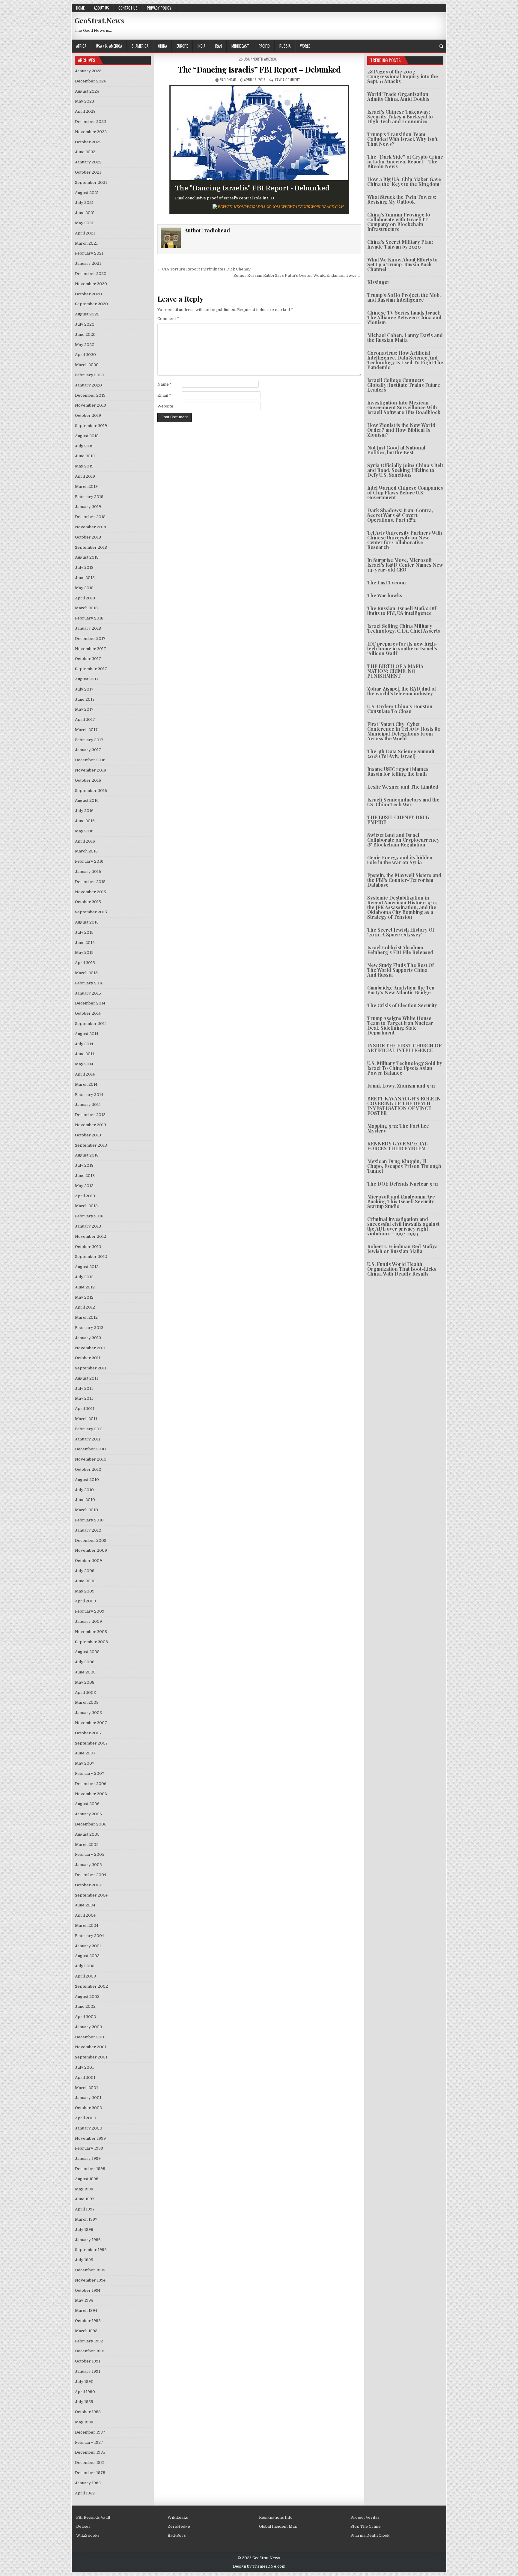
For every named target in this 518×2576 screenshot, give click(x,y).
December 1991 (90, 2351)
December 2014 (90, 1003)
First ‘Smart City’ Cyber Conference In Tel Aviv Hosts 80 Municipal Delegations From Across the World (404, 731)
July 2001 (84, 2067)
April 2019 (85, 476)
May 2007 (85, 1763)
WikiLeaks (178, 2517)
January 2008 (88, 1713)
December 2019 (90, 395)
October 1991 (88, 2361)
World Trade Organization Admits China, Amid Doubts (398, 96)
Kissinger (378, 282)
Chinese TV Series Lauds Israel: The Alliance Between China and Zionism (404, 317)
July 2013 (84, 1165)
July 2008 (85, 1662)
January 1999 (88, 2158)
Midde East (240, 46)
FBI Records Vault (93, 2517)
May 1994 (84, 2300)
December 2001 (90, 2037)
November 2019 (91, 405)
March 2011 (86, 1419)
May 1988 (84, 2422)
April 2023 (85, 111)
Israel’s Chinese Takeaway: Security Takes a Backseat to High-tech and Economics (400, 116)
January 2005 (88, 1865)
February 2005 (90, 1854)
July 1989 (84, 2402)
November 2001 (91, 2047)
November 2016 (91, 770)
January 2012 (88, 1338)
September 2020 (91, 304)
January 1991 (88, 2371)
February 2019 (89, 497)
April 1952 (85, 2493)
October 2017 (88, 659)
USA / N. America (109, 46)
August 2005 (87, 1834)
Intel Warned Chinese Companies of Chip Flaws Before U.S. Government (405, 493)
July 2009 (85, 1571)
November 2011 (90, 1348)
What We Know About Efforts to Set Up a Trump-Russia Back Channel (402, 264)
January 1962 (88, 2483)
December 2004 (91, 1875)
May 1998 (84, 2189)
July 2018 (84, 567)
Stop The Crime (366, 2526)
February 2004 (89, 1936)
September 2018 (91, 547)
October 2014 (88, 1013)
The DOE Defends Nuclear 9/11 (403, 1184)
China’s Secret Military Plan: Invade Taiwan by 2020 (400, 244)
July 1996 (84, 2230)
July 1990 (84, 2382)
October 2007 (88, 1733)
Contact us (128, 8)
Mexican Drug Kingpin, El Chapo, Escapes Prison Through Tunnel (404, 1166)
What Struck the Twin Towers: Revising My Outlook (402, 199)
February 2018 (89, 618)
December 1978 (90, 2473)
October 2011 (88, 1358)
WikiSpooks (88, 2535)
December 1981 (90, 2463)
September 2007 (91, 1743)
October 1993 (88, 2321)
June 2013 (85, 1176)
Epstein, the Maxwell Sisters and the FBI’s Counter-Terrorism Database (404, 880)
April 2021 (85, 233)
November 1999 (90, 2138)
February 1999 (89, 2148)
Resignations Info (276, 2517)
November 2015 (91, 892)
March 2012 (86, 1317)
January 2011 (88, 1439)
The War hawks (385, 595)
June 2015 (85, 943)
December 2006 (91, 1784)
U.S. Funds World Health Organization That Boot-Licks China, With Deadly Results (402, 1269)
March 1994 (86, 2310)
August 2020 (87, 314)
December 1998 (90, 2169)
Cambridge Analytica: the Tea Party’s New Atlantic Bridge (401, 990)
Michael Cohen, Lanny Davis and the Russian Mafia (405, 337)
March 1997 (86, 2219)
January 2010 (88, 1530)
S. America (140, 46)
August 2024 (87, 91)
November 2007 (91, 1723)
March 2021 (86, 243)
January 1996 (88, 2240)
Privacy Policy (159, 8)
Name (165, 384)
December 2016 (90, 760)
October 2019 (88, 415)
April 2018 (85, 598)
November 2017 (91, 649)
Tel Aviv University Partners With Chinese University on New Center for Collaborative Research (405, 540)
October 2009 (88, 1561)
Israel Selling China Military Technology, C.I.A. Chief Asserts (404, 628)
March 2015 (86, 973)
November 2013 (91, 1125)
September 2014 (91, 1024)
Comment (168, 319)
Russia (285, 46)
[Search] (441, 46)
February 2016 (89, 861)
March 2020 (87, 365)
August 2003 (87, 1956)
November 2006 (91, 1794)
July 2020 (85, 324)
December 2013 (90, 1115)
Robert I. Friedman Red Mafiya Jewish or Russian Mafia (402, 1249)
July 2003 (85, 1966)
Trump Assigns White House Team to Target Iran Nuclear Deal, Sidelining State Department (400, 1025)
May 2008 (85, 1682)
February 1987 (89, 2442)
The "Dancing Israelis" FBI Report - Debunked (252, 188)
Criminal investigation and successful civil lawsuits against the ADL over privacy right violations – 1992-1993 (403, 1226)
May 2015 (84, 952)
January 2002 (88, 2027)
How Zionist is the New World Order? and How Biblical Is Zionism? (401, 430)
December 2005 (91, 1824)
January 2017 (88, 750)
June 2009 (85, 1581)
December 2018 (90, 517)
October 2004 (88, 1885)
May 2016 (84, 831)
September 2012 (91, 1257)
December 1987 (90, 2432)
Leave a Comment (287, 80)
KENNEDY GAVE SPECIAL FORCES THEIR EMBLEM (397, 1146)
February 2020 (90, 375)
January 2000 (89, 2128)
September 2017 (91, 669)
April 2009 (85, 1601)
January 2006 (88, 1814)
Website (165, 406)
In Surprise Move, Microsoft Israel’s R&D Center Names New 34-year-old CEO (405, 565)
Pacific (264, 46)
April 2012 (85, 1307)
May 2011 (84, 1398)
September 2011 (91, 1368)
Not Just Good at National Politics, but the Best (396, 450)
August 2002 (87, 1997)
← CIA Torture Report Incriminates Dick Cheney (204, 269)
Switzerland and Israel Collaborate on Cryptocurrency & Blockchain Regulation (403, 840)
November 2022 (91, 132)
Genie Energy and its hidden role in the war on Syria (400, 860)
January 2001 (88, 2098)
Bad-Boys (177, 2535)
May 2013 (84, 1186)
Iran (218, 46)
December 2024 (90, 81)
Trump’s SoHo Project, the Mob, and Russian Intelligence (404, 297)
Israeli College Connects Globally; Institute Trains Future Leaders (404, 385)
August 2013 (87, 1155)
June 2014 (85, 1054)
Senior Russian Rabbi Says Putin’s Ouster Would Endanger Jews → (297, 275)
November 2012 (91, 1236)
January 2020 (88, 385)
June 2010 (85, 1500)
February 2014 (89, 1095)
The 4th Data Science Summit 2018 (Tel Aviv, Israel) (401, 754)
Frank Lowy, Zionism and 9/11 (401, 1086)
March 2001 (86, 2088)
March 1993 (86, 2331)
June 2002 (85, 2006)
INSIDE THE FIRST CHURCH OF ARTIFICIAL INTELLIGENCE (404, 1048)
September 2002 (91, 1986)
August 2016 (87, 800)
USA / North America (260, 59)
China (162, 46)
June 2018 (85, 578)
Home (80, 8)
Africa (81, 46)
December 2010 (90, 1449)
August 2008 (87, 1652)
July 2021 (84, 203)
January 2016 (88, 872)
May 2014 (84, 1064)
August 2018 (87, 557)
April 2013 (85, 1196)
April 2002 (85, 2017)
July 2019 (84, 446)
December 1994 (90, 2270)
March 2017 (86, 730)
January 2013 (88, 1226)
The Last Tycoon (387, 582)
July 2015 (84, 932)
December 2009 (91, 1540)
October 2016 (88, 780)
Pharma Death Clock (370, 2535)
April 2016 (85, 841)
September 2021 (91, 182)
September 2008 (91, 1642)
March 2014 (86, 1084)
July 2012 (84, 1277)
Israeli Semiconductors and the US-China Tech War (403, 802)
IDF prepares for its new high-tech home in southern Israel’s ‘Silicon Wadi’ (402, 648)
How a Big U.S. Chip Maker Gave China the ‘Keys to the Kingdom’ (404, 182)
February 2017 (89, 740)
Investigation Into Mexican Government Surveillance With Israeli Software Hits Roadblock (404, 407)
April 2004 (85, 1915)
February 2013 (89, 1216)
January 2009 (88, 1621)
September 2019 (91, 426)
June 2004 (85, 1905)
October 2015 (88, 902)
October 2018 (88, 537)
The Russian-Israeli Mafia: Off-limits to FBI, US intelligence (403, 611)
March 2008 (87, 1702)
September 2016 (91, 791)
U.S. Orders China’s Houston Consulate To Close (400, 709)
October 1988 (88, 2412)
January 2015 (88, 993)
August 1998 (87, 2179)
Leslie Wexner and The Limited (403, 787)
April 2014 (85, 1074)
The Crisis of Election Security (402, 1005)
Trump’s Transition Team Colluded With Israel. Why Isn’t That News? (402, 139)
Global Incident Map (278, 2526)
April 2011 (85, 1409)
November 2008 (91, 1632)
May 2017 (84, 709)
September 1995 (91, 2250)
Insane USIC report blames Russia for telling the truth (398, 771)
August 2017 (87, 679)
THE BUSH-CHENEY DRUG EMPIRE (398, 820)
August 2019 (87, 436)
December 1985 (90, 2452)
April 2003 (85, 1976)
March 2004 (87, 1925)
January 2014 (88, 1104)
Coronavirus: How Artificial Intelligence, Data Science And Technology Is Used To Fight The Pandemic (405, 360)
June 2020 (85, 334)
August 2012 (87, 1267)
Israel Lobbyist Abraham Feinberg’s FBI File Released (400, 950)
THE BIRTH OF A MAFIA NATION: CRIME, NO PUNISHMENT (395, 671)
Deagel (83, 2526)
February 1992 (89, 2341)
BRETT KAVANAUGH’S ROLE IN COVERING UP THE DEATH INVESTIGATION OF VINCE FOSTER (404, 1106)
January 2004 (88, 1946)
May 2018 (84, 588)
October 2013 (88, 1135)
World (305, 46)
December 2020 (91, 274)
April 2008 (85, 1692)
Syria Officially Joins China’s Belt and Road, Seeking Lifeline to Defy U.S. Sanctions (405, 470)
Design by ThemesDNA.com (259, 2566)
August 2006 (87, 1804)
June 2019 (85, 456)
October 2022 (88, 142)
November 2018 (91, 527)
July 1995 (84, 2260)
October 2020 (88, 294)
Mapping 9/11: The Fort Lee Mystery (398, 1128)
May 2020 (85, 345)
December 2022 (91, 122)
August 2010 (87, 1480)
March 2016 (86, 851)
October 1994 (88, 2290)
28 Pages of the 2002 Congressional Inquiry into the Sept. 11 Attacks (403, 76)
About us (101, 8)
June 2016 (85, 821)
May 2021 (84, 223)
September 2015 (91, 912)
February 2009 (90, 1611)
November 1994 (90, 2280)
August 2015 (87, 922)
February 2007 (90, 1773)
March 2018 (86, 608)
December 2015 (90, 882)
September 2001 (91, 2057)
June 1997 (85, 2199)
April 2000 (86, 2118)
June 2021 (85, 213)
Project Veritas (365, 2517)
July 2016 (84, 811)
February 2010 (89, 1520)
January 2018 (88, 628)
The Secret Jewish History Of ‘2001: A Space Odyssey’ (401, 932)
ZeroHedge (179, 2526)
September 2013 (91, 1145)
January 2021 (88, 263)
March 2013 (86, 1206)
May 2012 (84, 1297)
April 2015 (85, 963)
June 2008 (85, 1672)
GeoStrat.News (99, 20)
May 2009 (85, 1591)
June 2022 (85, 152)
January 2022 (88, 162)
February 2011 (89, 1429)
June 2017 (85, 699)
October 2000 (89, 2108)
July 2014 (84, 1044)
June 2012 (85, 1287)
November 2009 (91, 1550)
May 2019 (84, 466)
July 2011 (84, 1388)
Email (164, 395)
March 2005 (87, 1845)
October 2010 (88, 1469)
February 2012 (89, 1328)
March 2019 (86, 487)
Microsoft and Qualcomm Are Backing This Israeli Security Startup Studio (401, 1201)
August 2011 (86, 1378)
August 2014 (87, 1034)
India (201, 46)
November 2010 (91, 1459)
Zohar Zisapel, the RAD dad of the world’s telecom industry (402, 691)
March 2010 (86, 1510)
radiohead (228, 80)
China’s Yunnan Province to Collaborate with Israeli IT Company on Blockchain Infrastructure (399, 222)
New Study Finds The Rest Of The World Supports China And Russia (400, 970)
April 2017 (85, 719)
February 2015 (89, 983)
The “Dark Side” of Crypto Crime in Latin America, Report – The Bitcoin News (405, 161)
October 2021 (88, 172)
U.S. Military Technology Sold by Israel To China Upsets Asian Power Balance (405, 1068)
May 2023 (85, 101)
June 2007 (85, 1753)
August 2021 (87, 193)
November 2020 (91, 284)
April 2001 (85, 2078)
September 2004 (91, 1895)
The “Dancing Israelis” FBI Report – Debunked (259, 69)
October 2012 (88, 1247)
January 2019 (88, 507)
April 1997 (85, 2209)
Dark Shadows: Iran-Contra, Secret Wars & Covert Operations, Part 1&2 (400, 515)
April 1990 (85, 2392)
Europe (182, 46)
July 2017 (84, 689)
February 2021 (89, 253)
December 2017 (90, 639)
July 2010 (84, 1490)
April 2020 (85, 355)
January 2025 (88, 71)
